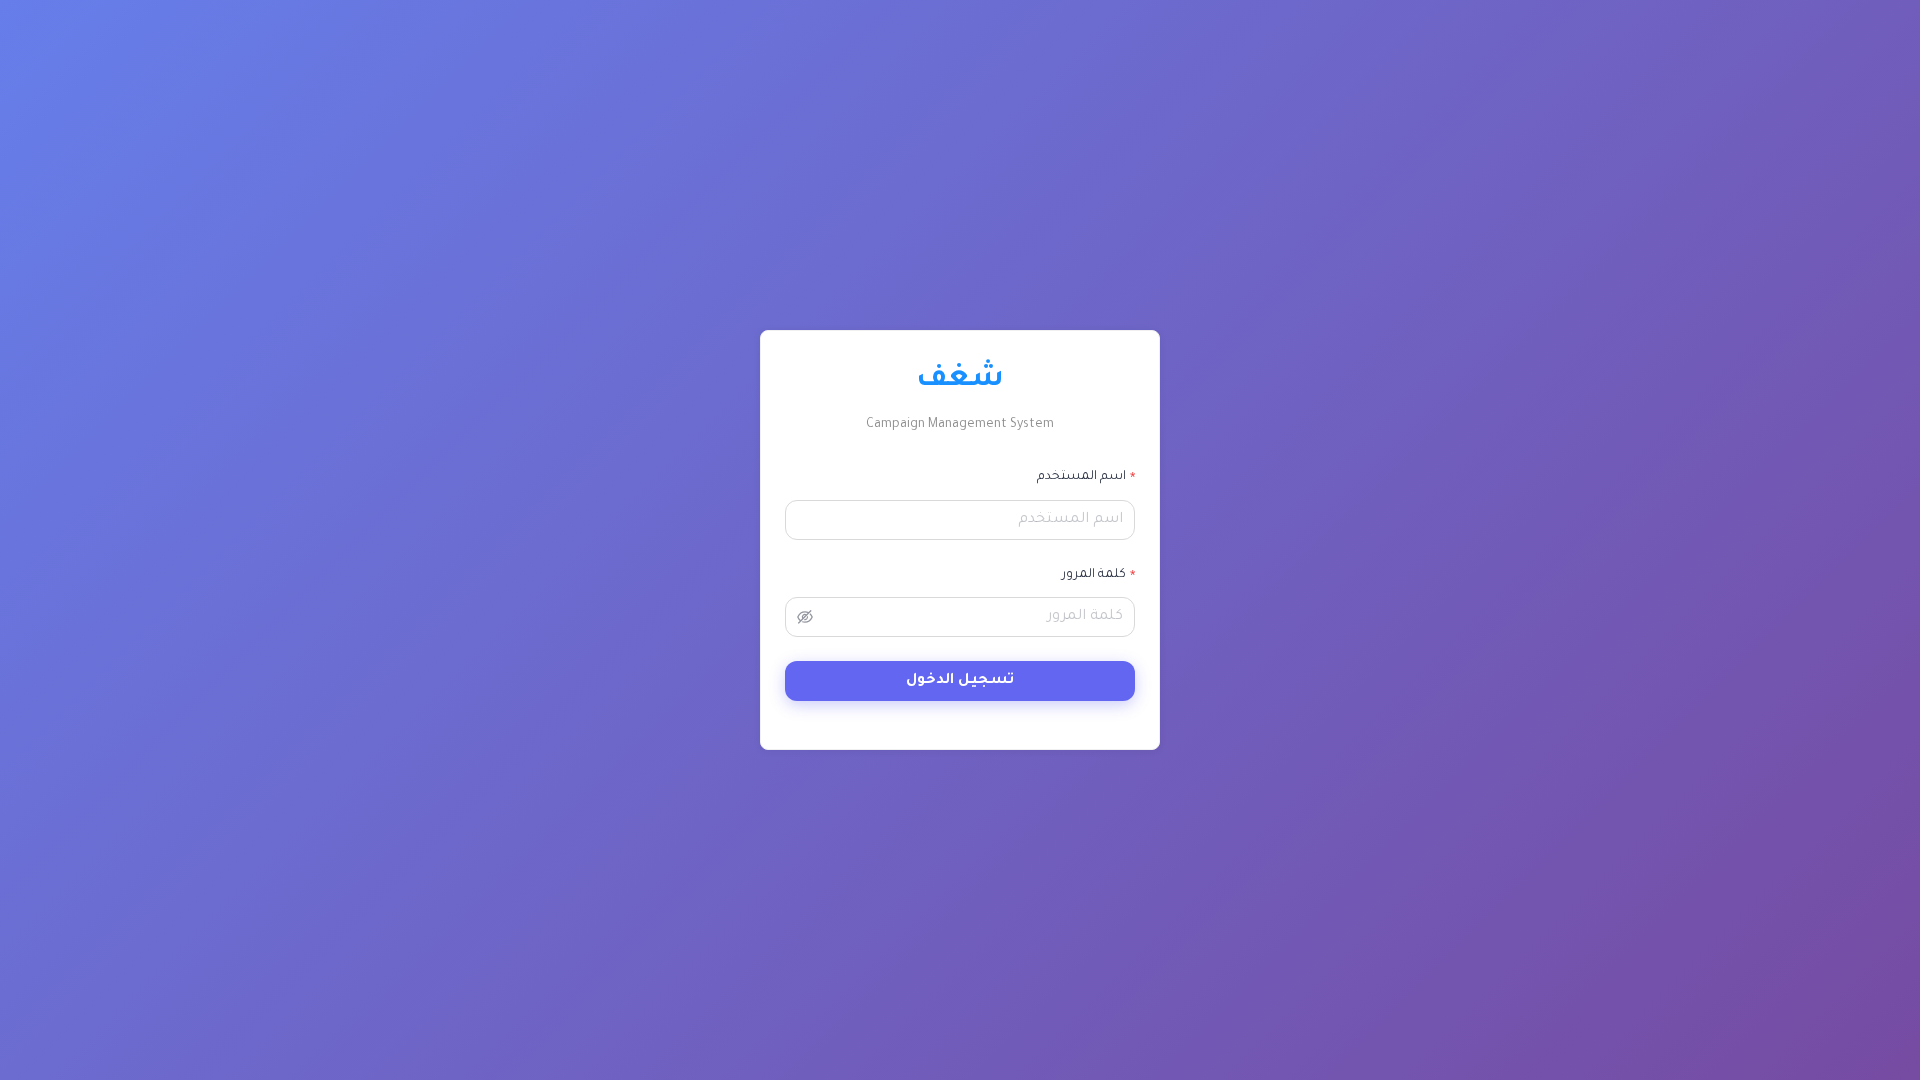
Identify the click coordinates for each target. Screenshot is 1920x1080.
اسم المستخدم (1081, 477)
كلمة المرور (1094, 575)
